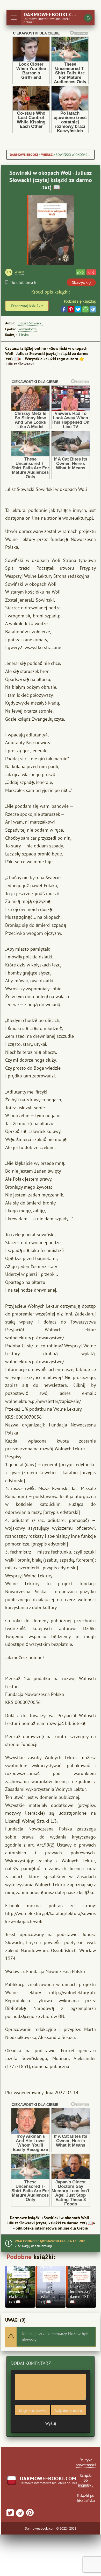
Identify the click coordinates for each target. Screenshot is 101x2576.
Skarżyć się (81, 283)
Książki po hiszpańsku (86, 2498)
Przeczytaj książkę (27, 306)
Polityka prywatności (86, 2462)
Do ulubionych (23, 282)
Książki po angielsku (86, 2480)
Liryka (24, 335)
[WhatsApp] (85, 309)
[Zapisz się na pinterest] (29, 2514)
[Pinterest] (71, 309)
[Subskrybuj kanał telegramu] (19, 2514)
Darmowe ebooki (24, 155)
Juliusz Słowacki (30, 323)
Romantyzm (27, 329)
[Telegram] (93, 309)
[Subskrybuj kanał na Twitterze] (10, 2514)
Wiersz (47, 155)
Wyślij (51, 2423)
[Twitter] (78, 309)
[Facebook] (64, 309)
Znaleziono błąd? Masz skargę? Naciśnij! (50, 2241)
